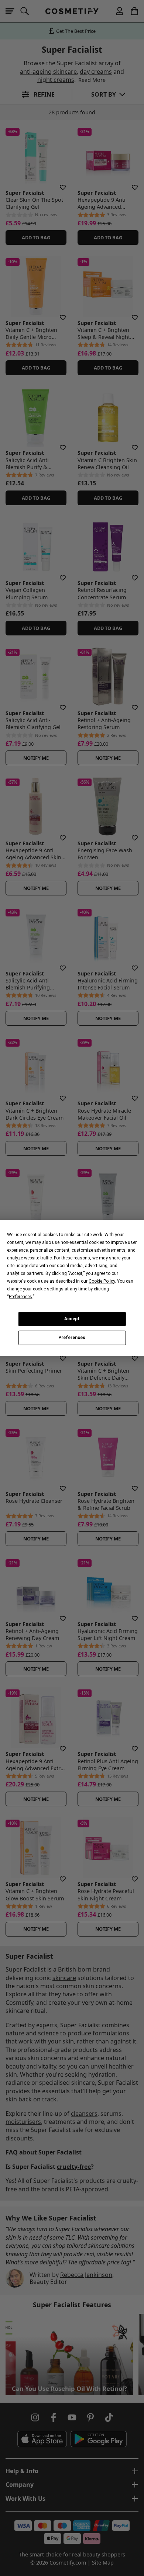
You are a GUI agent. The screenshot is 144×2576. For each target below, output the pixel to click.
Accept (72, 1319)
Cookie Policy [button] (102, 1281)
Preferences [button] (20, 1297)
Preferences (72, 1338)
